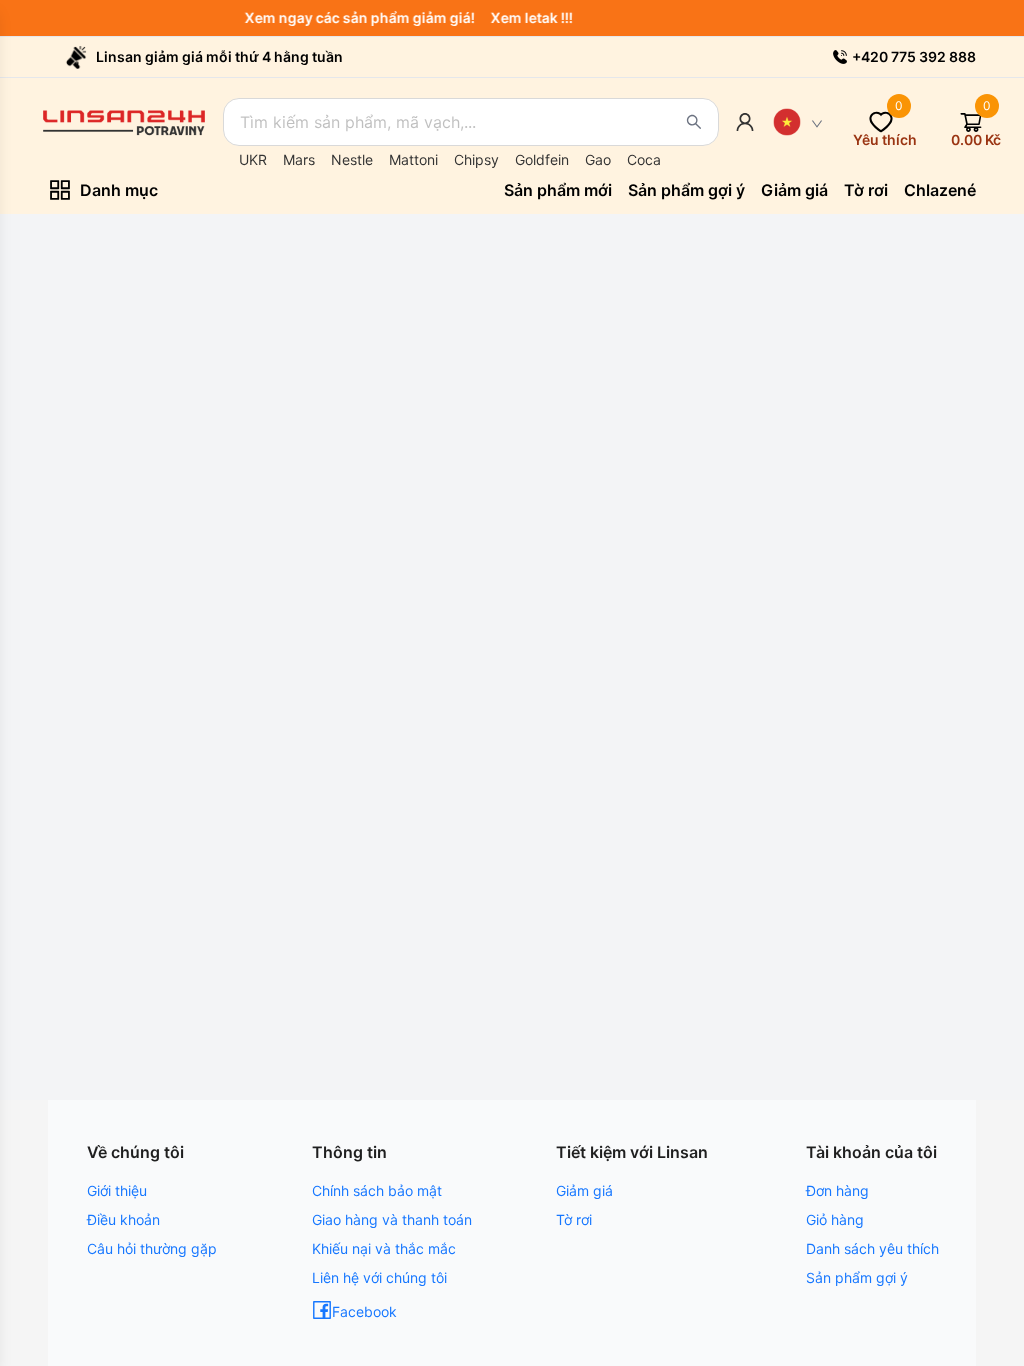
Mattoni (413, 159)
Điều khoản (123, 1219)
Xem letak (530, 17)
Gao (598, 159)
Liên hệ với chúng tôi (379, 1277)
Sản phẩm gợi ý (857, 1277)
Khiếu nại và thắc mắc (384, 1248)
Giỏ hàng (835, 1219)
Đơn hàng (837, 1190)
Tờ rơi (574, 1219)
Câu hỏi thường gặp (152, 1248)
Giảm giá (584, 1190)
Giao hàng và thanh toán (392, 1219)
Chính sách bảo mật (377, 1190)
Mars (299, 159)
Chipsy (476, 159)
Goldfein (542, 159)
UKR (253, 159)
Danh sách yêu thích (872, 1248)
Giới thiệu (117, 1190)
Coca (644, 159)
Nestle (352, 159)
